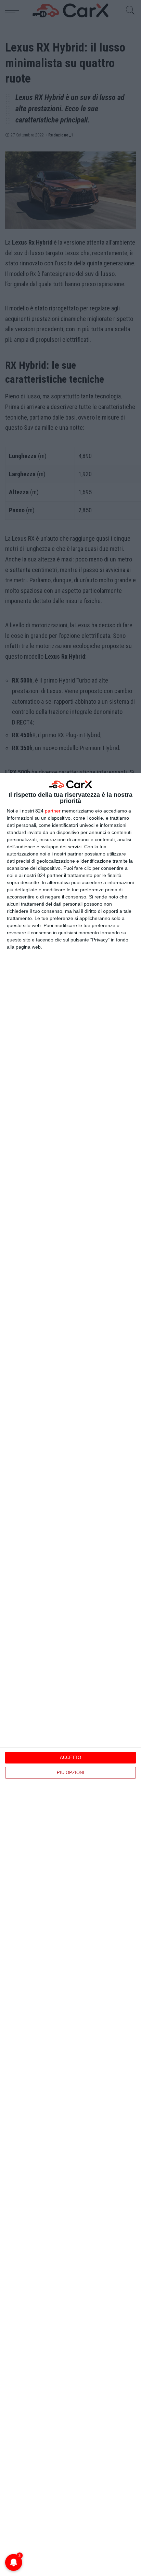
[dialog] (70, 1674)
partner (53, 811)
